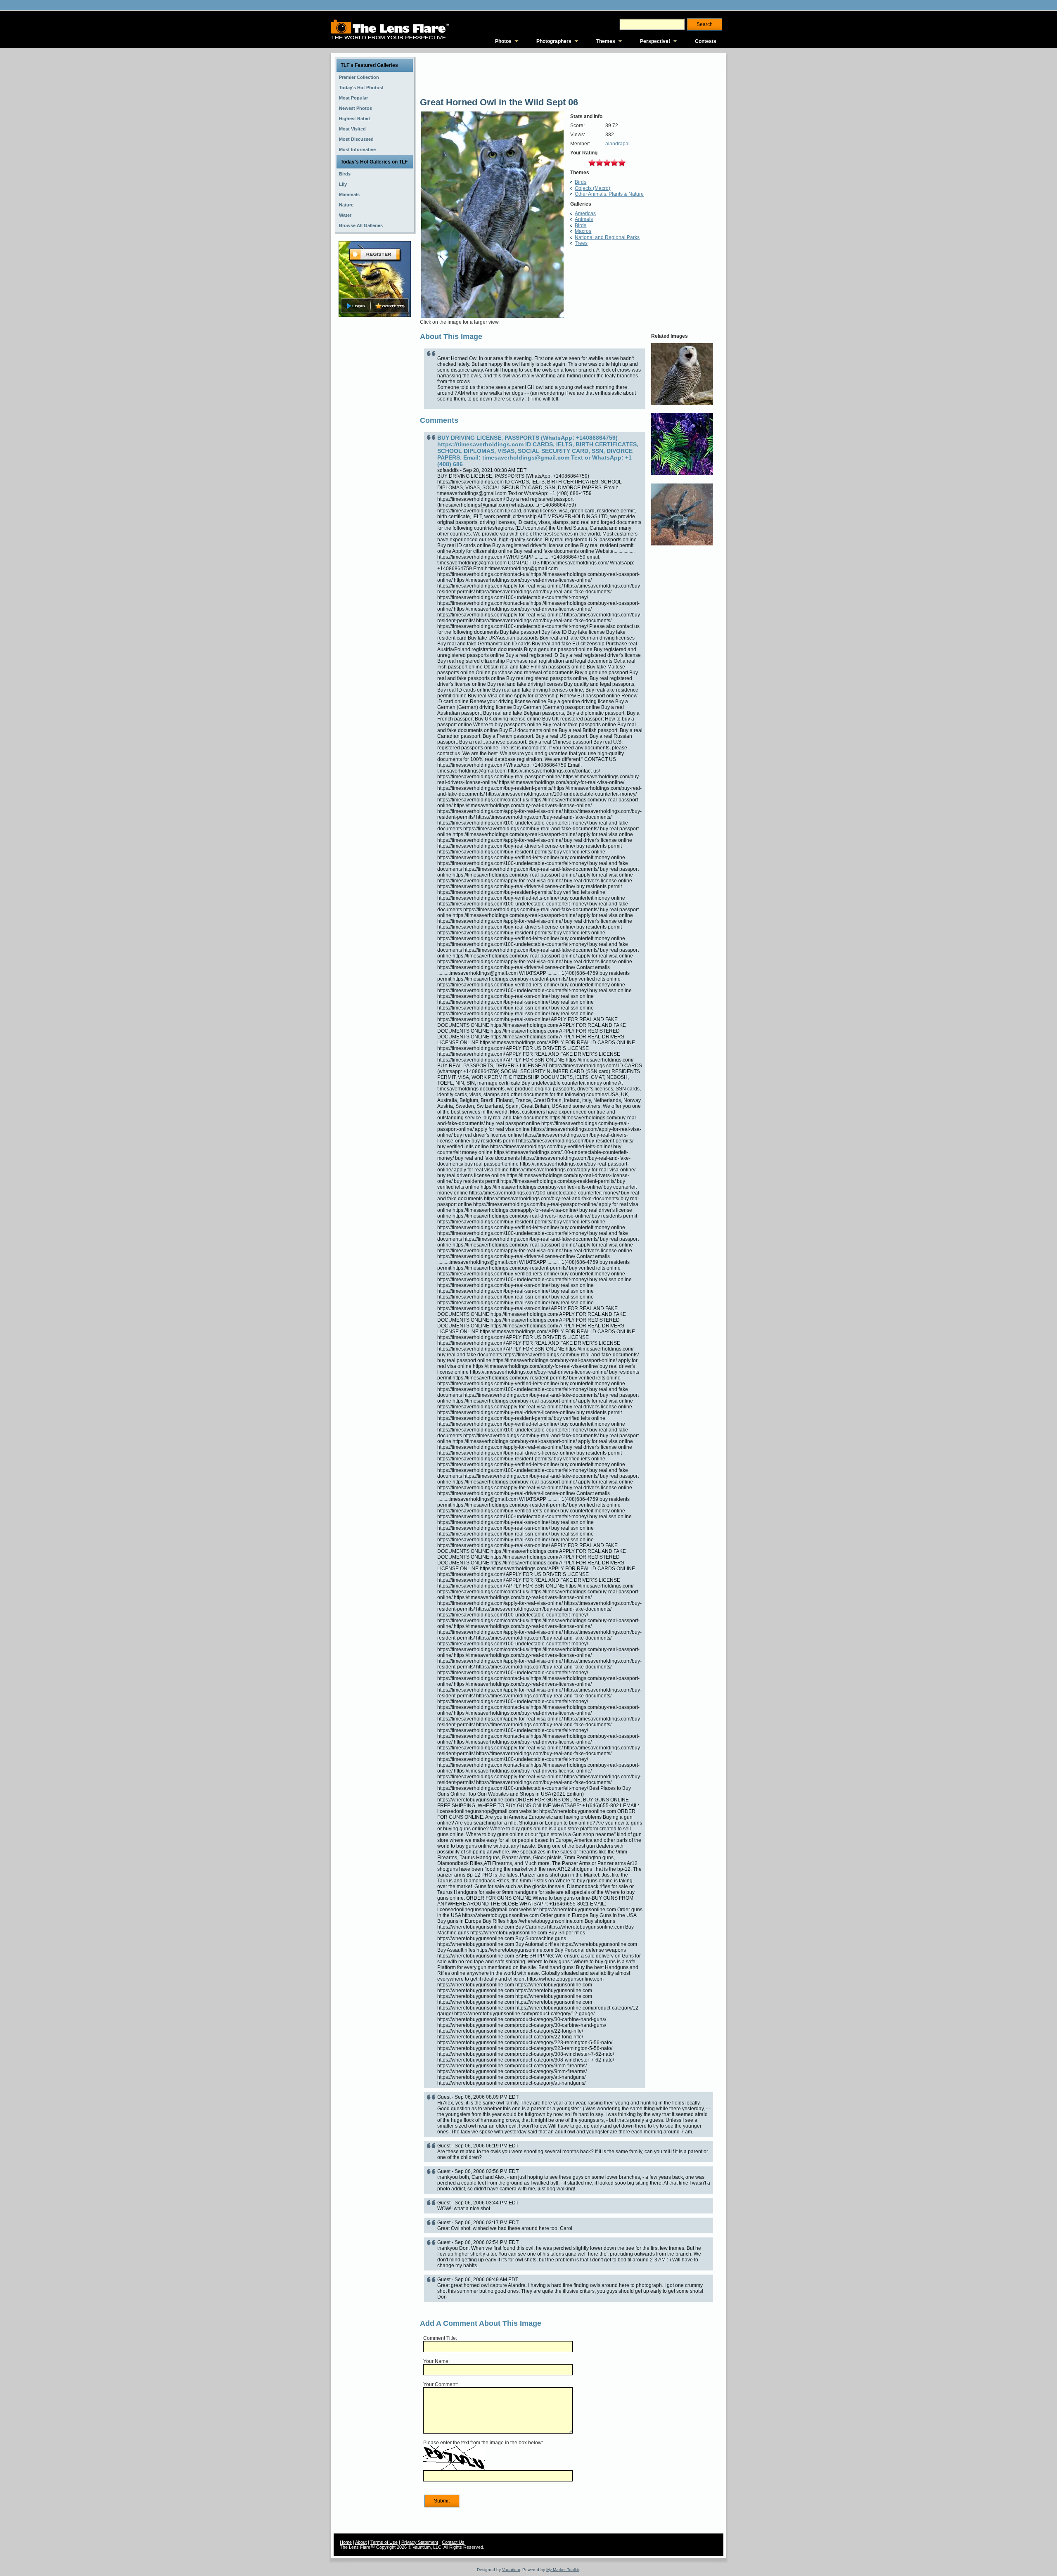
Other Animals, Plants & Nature (609, 194)
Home (346, 2542)
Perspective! (655, 41)
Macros (583, 231)
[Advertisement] (375, 449)
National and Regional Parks (607, 237)
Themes (606, 41)
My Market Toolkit (563, 2570)
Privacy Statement (420, 2542)
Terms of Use (384, 2542)
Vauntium (511, 2570)
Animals (584, 219)
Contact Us (453, 2542)
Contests (706, 41)
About (361, 2542)
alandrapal (617, 144)
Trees (581, 243)
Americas (585, 213)
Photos (503, 41)
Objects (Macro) (592, 188)
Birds (581, 182)
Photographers (554, 41)
